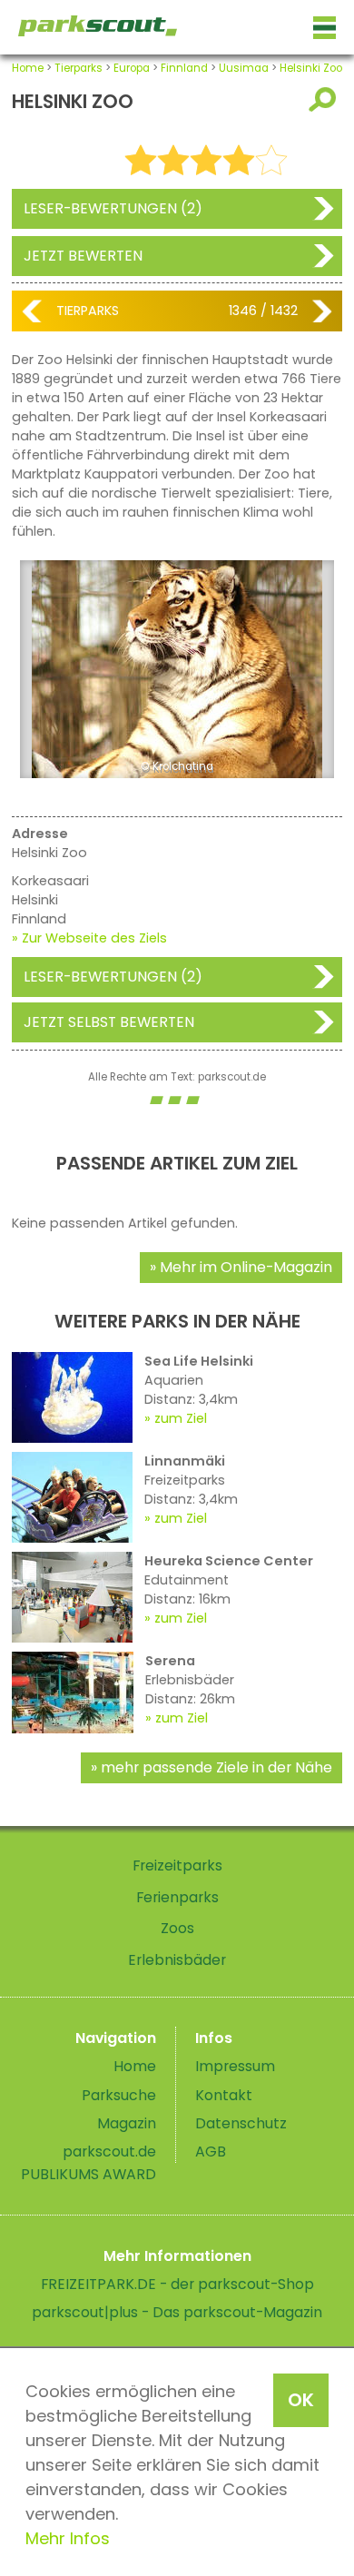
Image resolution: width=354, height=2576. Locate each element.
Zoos (177, 1928)
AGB (211, 2152)
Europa (132, 68)
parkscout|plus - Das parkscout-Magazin (177, 2312)
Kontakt (224, 2095)
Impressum (235, 2066)
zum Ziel (181, 1418)
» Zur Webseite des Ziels (89, 938)
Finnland (184, 68)
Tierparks (79, 68)
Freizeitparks (177, 1865)
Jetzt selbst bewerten (109, 1022)
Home (28, 68)
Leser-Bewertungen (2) (113, 208)
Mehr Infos (68, 2538)
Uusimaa (244, 68)
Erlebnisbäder (177, 1960)
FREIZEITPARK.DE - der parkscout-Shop (177, 2284)
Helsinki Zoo (311, 68)
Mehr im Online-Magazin (246, 1267)
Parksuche (119, 2095)
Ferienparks (177, 1897)
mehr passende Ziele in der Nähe (216, 1767)
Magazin (127, 2123)
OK (301, 2400)
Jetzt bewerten (83, 256)
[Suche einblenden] (325, 99)
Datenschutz (241, 2123)
